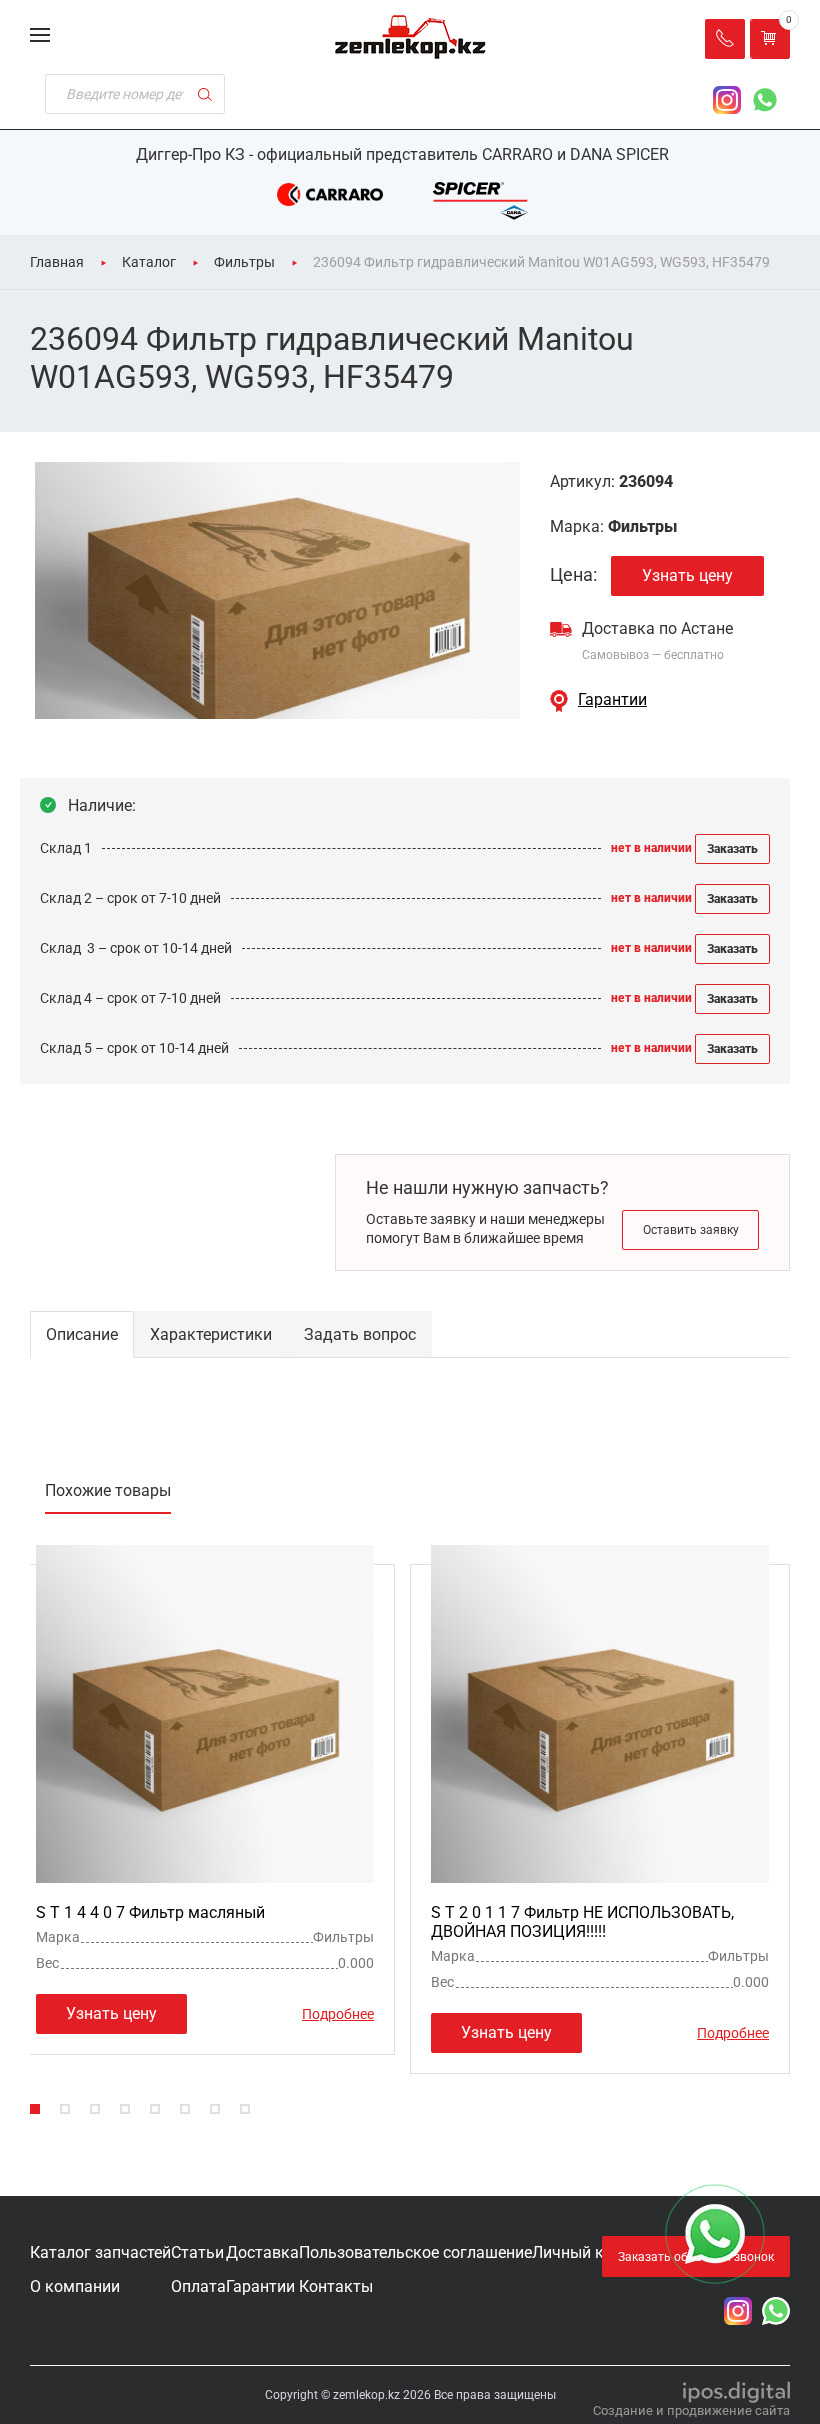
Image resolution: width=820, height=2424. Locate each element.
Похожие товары (108, 1490)
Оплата (198, 2286)
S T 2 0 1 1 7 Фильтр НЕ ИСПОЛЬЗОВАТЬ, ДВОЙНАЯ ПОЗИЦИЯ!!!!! (582, 1922)
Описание (82, 1334)
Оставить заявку (691, 1230)
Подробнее (338, 2014)
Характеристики (211, 1334)
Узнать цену (687, 575)
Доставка (262, 2252)
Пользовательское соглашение (415, 2252)
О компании (75, 2286)
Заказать (732, 849)
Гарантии (612, 699)
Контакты (336, 2286)
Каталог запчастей (100, 2252)
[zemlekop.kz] (410, 37)
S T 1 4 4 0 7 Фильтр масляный (150, 1912)
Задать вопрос (360, 1334)
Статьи (197, 2252)
